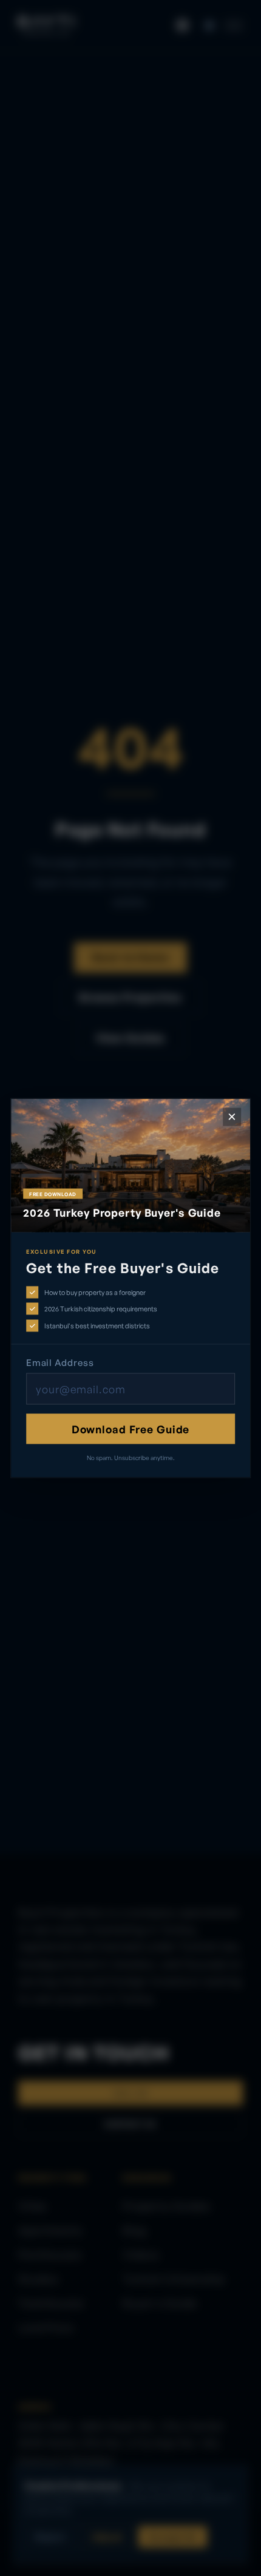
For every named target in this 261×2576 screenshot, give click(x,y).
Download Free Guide (131, 1428)
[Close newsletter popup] (232, 1117)
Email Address (60, 1362)
